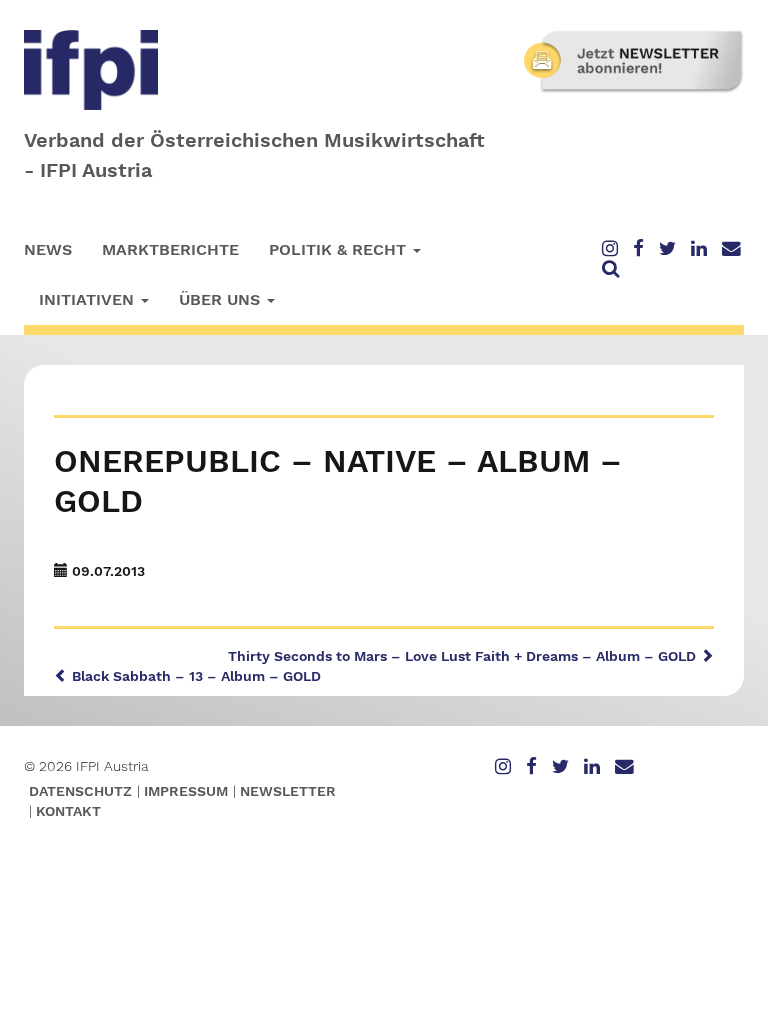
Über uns (222, 299)
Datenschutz (80, 791)
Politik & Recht (340, 249)
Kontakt (68, 811)
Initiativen (89, 299)
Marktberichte (170, 249)
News (48, 249)
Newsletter (288, 791)
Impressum (186, 791)
